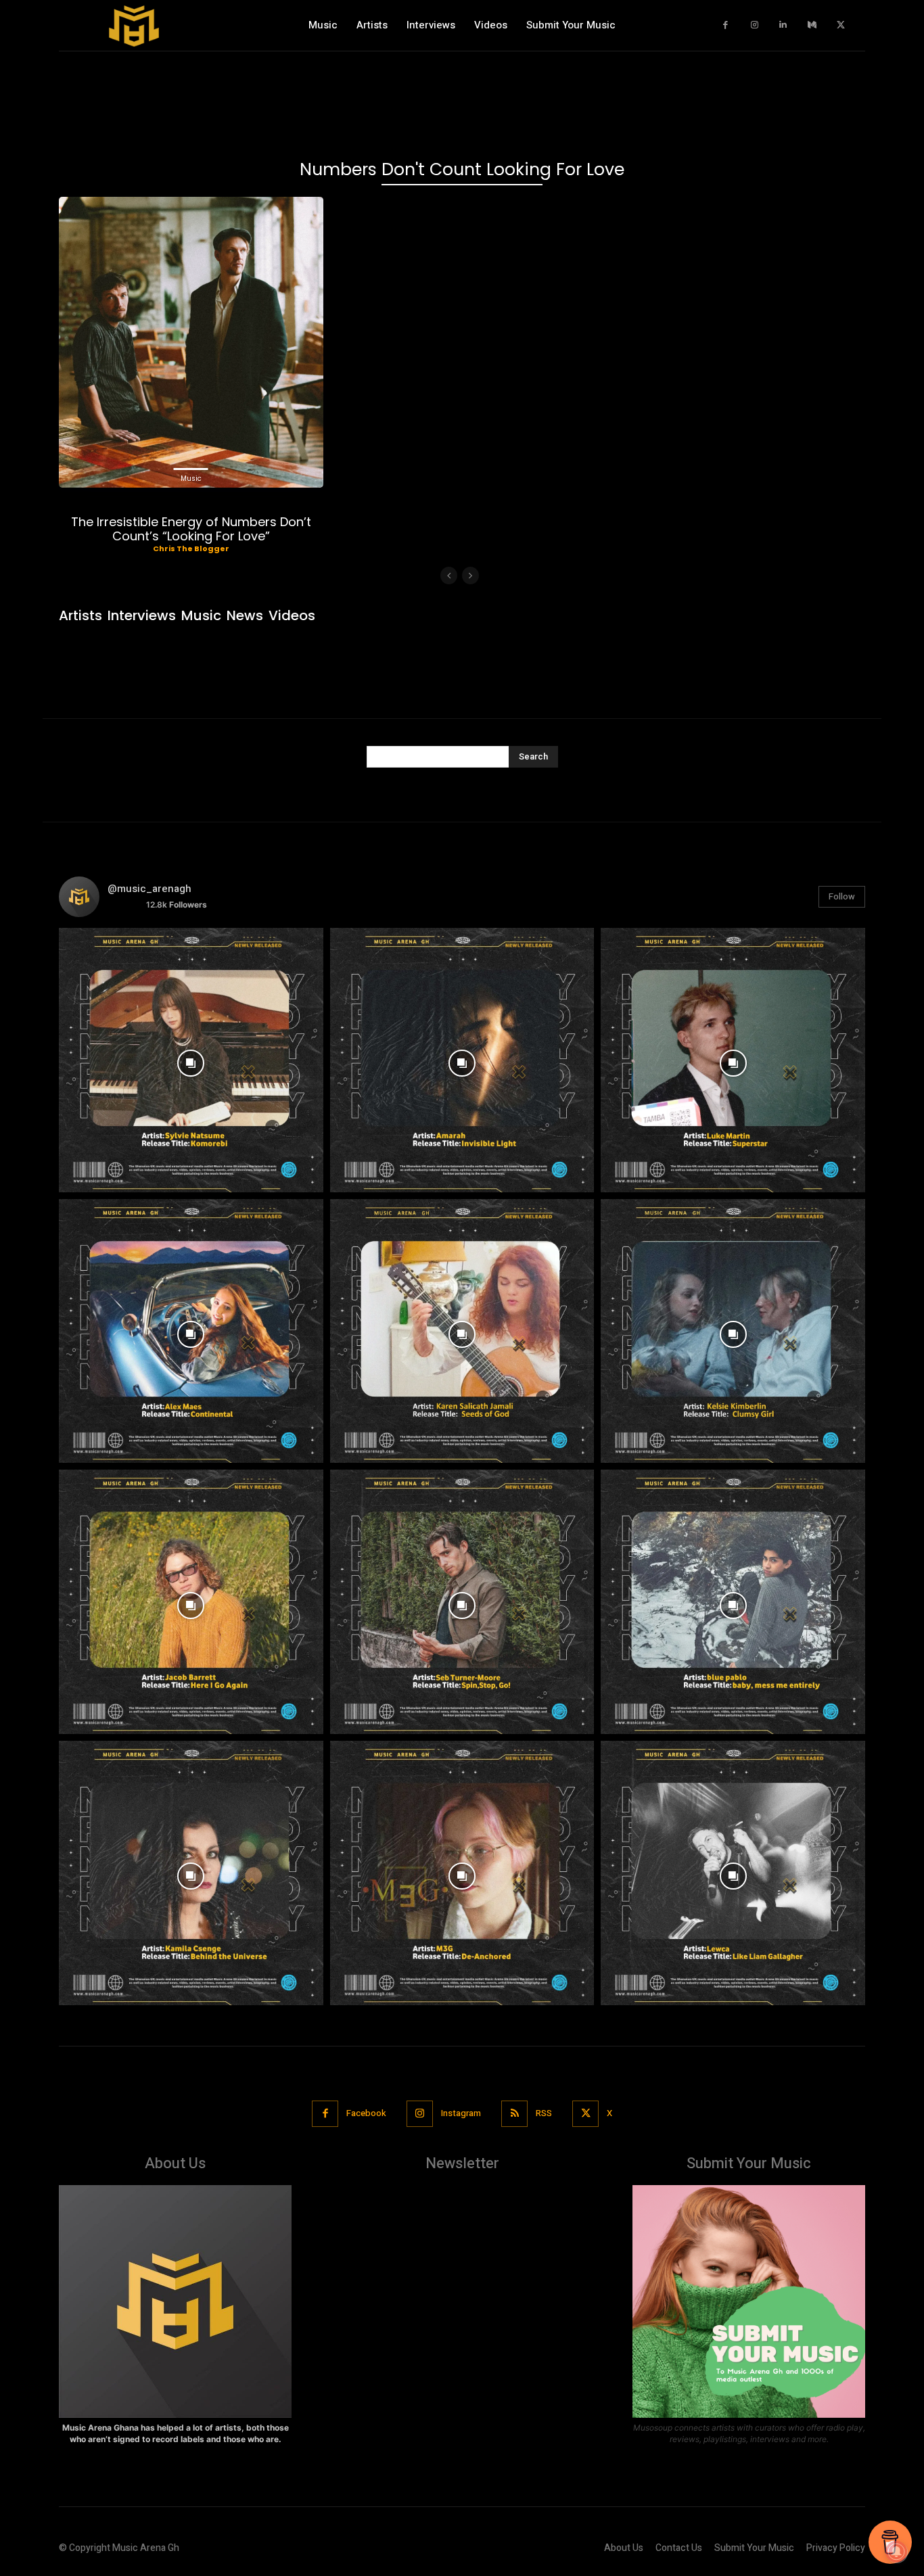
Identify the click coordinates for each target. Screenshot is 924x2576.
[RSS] (514, 2114)
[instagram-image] (191, 1060)
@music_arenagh (149, 889)
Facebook (366, 2113)
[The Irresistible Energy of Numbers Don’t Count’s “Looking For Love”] (191, 342)
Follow (842, 896)
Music (191, 478)
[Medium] (812, 25)
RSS (544, 2113)
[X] (841, 25)
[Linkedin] (784, 25)
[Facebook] (726, 25)
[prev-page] (449, 576)
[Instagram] (755, 25)
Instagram (461, 2113)
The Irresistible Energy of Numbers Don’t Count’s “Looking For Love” (191, 529)
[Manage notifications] (896, 2552)
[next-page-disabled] (470, 576)
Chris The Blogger (191, 548)
